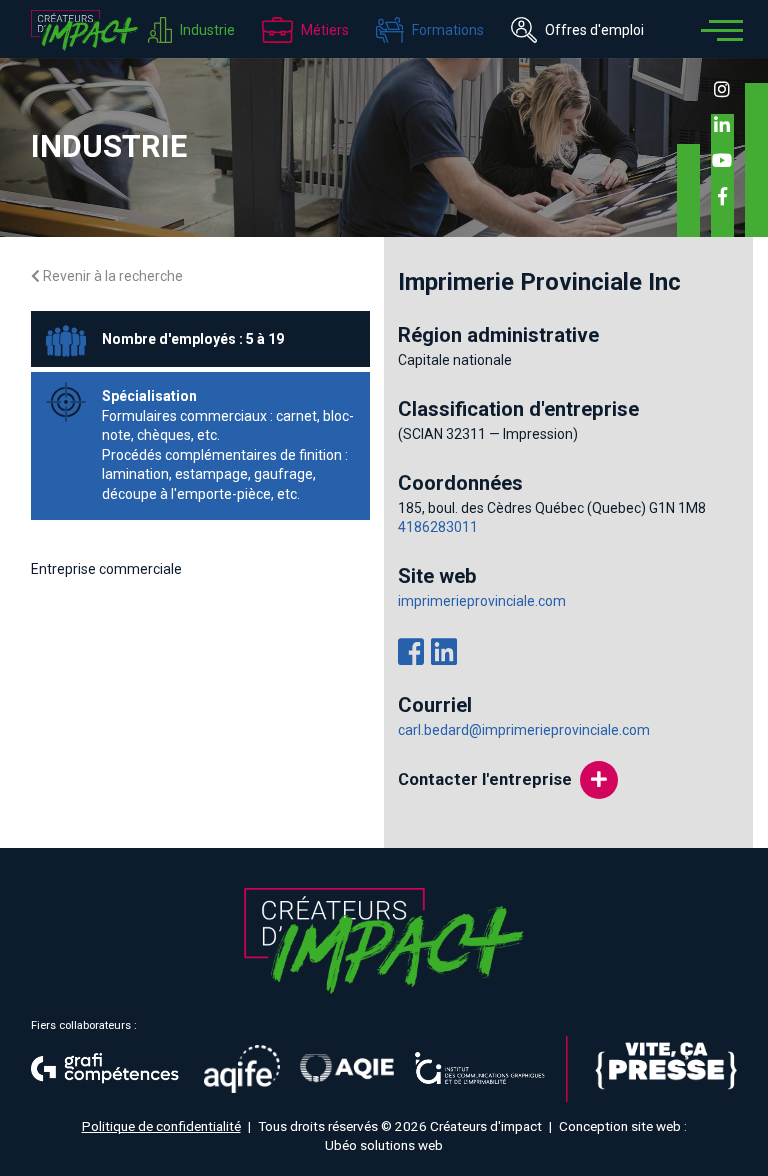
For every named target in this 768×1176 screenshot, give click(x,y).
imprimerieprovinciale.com (482, 601)
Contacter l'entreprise (485, 779)
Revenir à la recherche (111, 276)
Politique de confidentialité (161, 1126)
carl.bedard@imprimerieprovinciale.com (524, 730)
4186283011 (438, 527)
